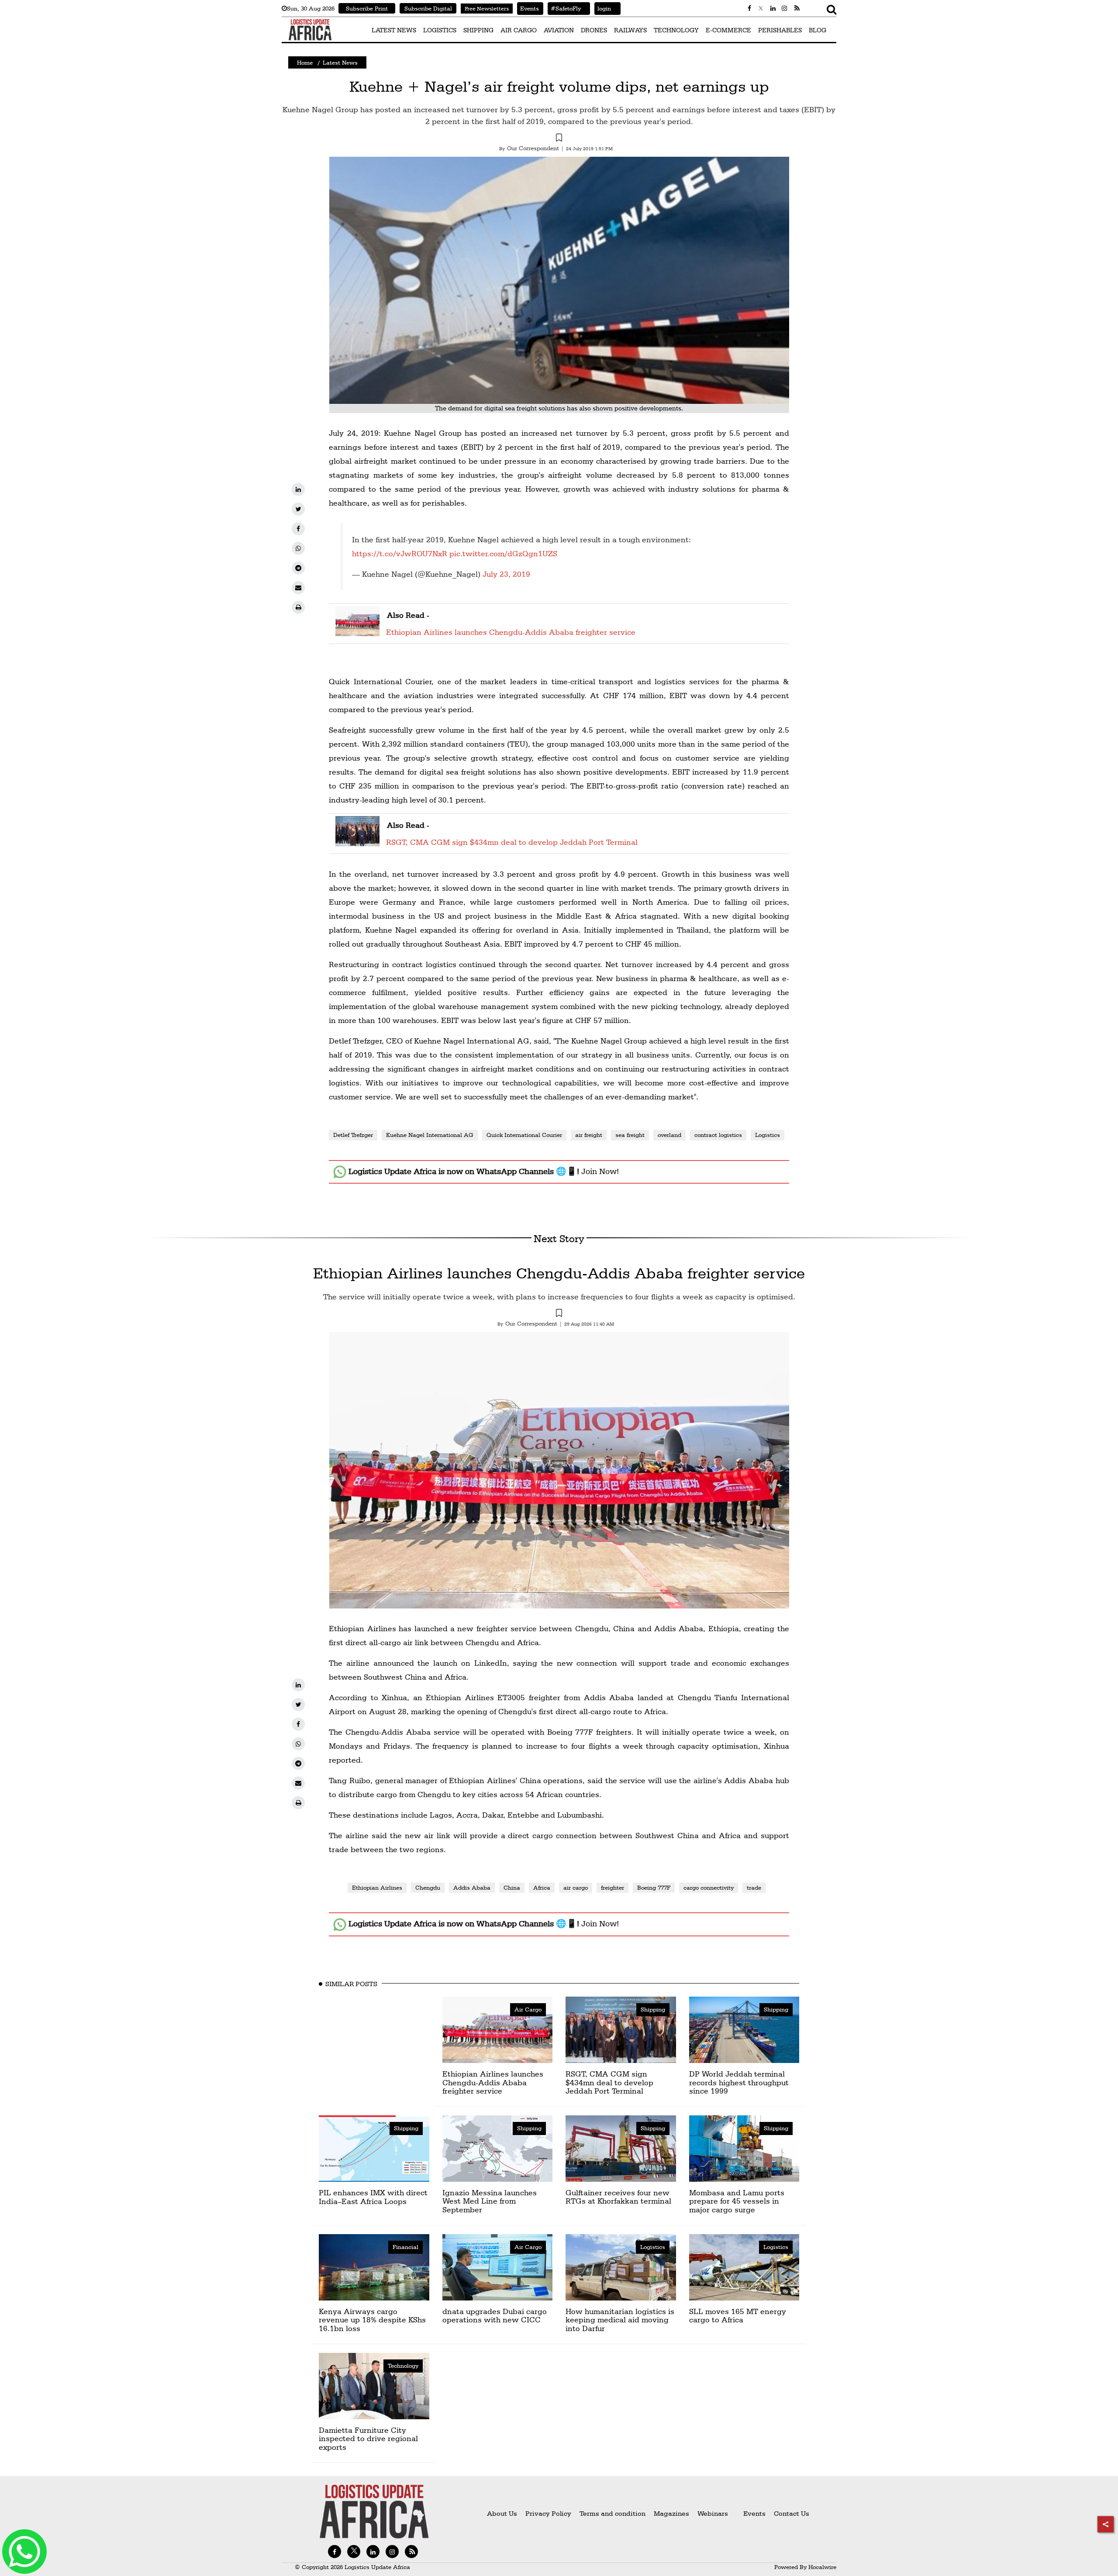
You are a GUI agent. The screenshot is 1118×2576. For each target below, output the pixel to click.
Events (528, 8)
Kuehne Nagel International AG (430, 1135)
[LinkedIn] (298, 489)
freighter (612, 1887)
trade (754, 1887)
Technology (403, 2366)
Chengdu (428, 1887)
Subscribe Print (367, 8)
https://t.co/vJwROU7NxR (400, 553)
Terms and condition (613, 2513)
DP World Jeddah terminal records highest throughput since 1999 (739, 2082)
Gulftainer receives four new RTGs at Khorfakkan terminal (618, 2197)
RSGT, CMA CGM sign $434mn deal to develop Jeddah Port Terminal (512, 842)
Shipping (653, 2009)
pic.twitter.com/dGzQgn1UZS (503, 553)
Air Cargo (528, 2009)
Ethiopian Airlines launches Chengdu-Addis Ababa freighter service (511, 632)
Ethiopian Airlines (377, 1887)
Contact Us (792, 2513)
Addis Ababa (472, 1887)
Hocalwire (822, 2567)
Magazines (672, 2513)
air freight (589, 1135)
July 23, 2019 (506, 574)
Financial (405, 2247)
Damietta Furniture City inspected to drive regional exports (368, 2439)
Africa (542, 1887)
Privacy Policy (548, 2513)
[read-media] (357, 631)
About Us (502, 2513)
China (512, 1887)
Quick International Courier (524, 1135)
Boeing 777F (654, 1887)
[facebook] (298, 529)
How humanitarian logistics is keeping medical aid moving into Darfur (620, 2320)
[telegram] (298, 568)
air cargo (576, 1887)
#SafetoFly (564, 8)
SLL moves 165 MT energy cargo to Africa (738, 2316)
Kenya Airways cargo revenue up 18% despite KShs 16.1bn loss (372, 2320)
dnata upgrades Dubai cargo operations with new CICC (495, 2316)
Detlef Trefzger (353, 1135)
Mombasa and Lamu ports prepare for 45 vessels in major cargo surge (737, 2201)
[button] (559, 139)
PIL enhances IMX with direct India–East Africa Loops (373, 2197)
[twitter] (298, 509)
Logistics (768, 1135)
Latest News (340, 62)
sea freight (630, 1135)
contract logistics (718, 1135)
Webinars (713, 2513)
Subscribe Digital (428, 8)
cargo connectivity (709, 1887)
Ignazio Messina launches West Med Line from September (490, 2201)
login (603, 8)
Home (305, 62)
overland (669, 1135)
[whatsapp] (298, 548)
